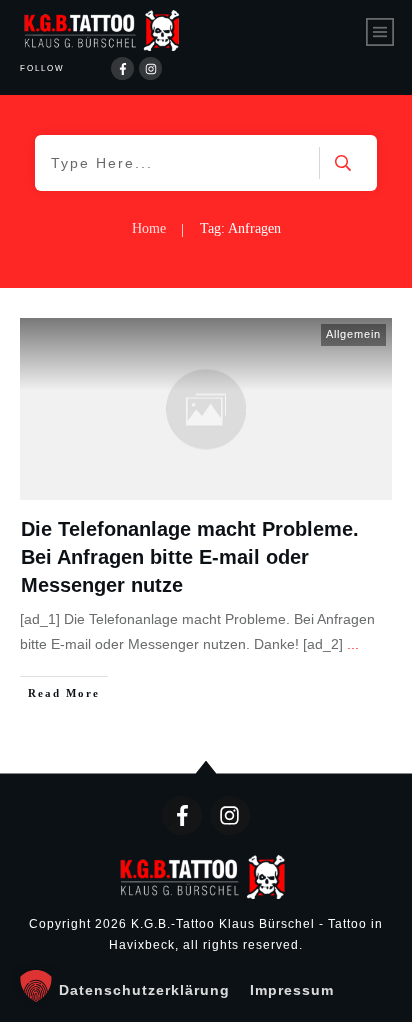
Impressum (292, 990)
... (353, 644)
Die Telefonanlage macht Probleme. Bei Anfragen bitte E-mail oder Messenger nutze (190, 557)
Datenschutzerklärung (144, 990)
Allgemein (353, 334)
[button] (36, 986)
